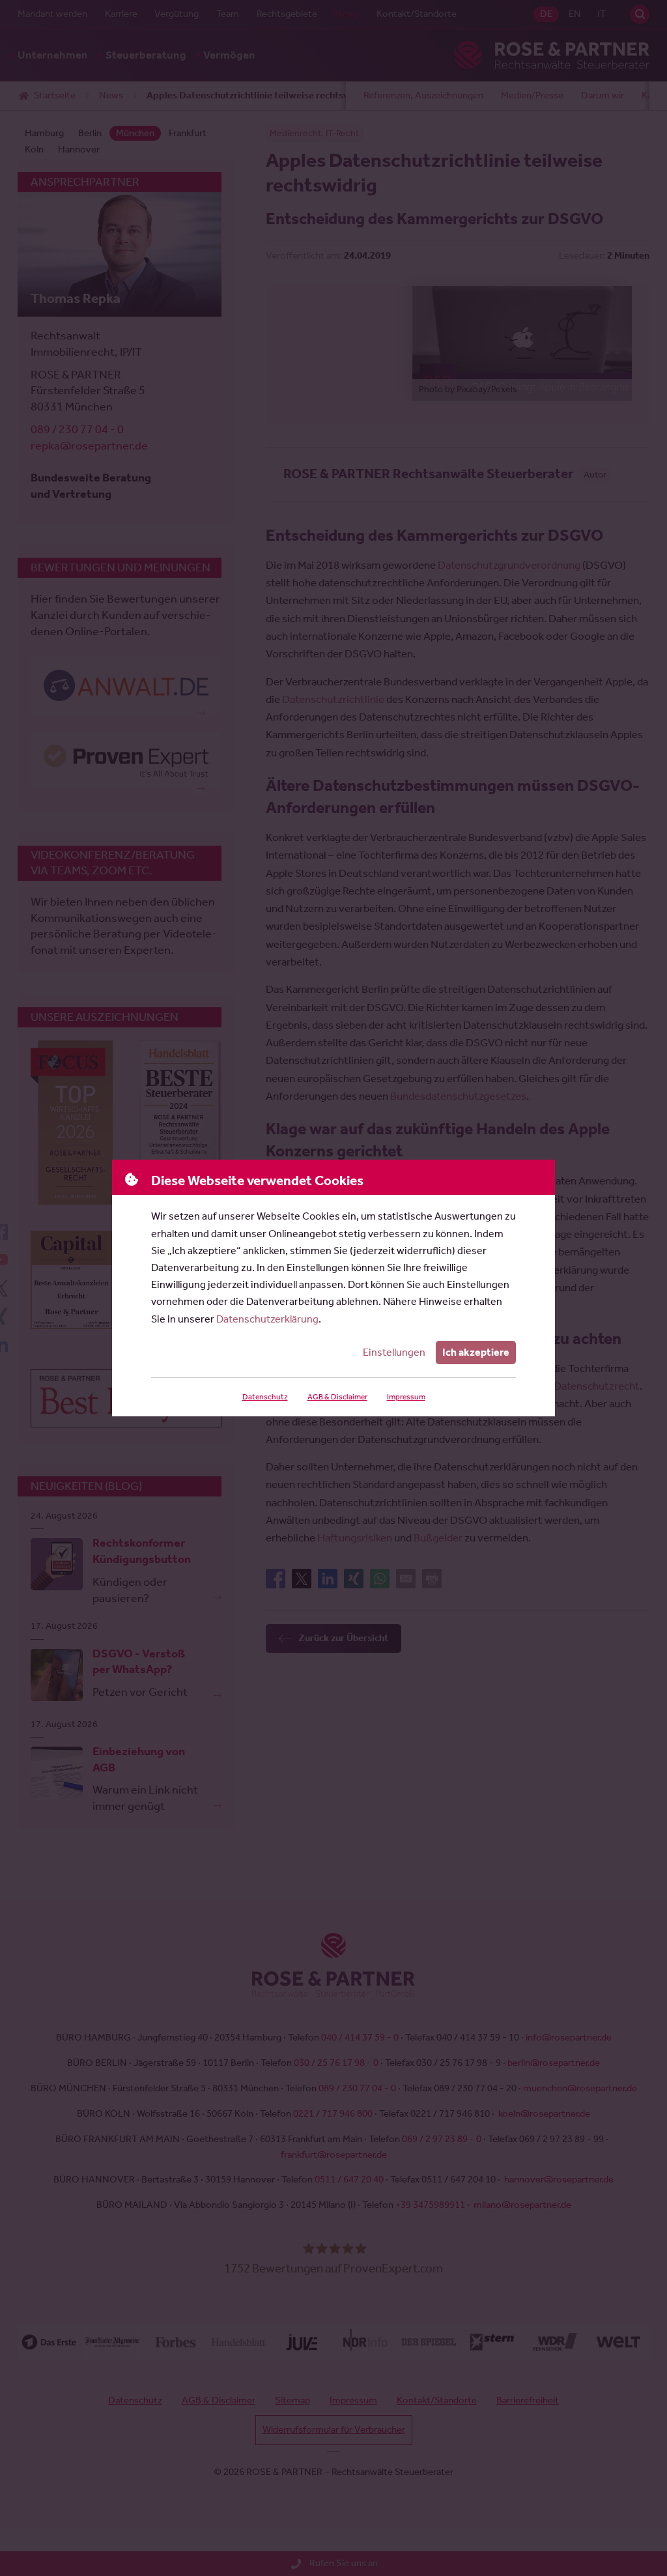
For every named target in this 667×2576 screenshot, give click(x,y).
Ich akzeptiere (476, 1352)
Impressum (406, 1397)
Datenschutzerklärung (267, 1319)
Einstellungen (394, 1352)
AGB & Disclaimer (337, 1397)
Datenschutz (265, 1397)
